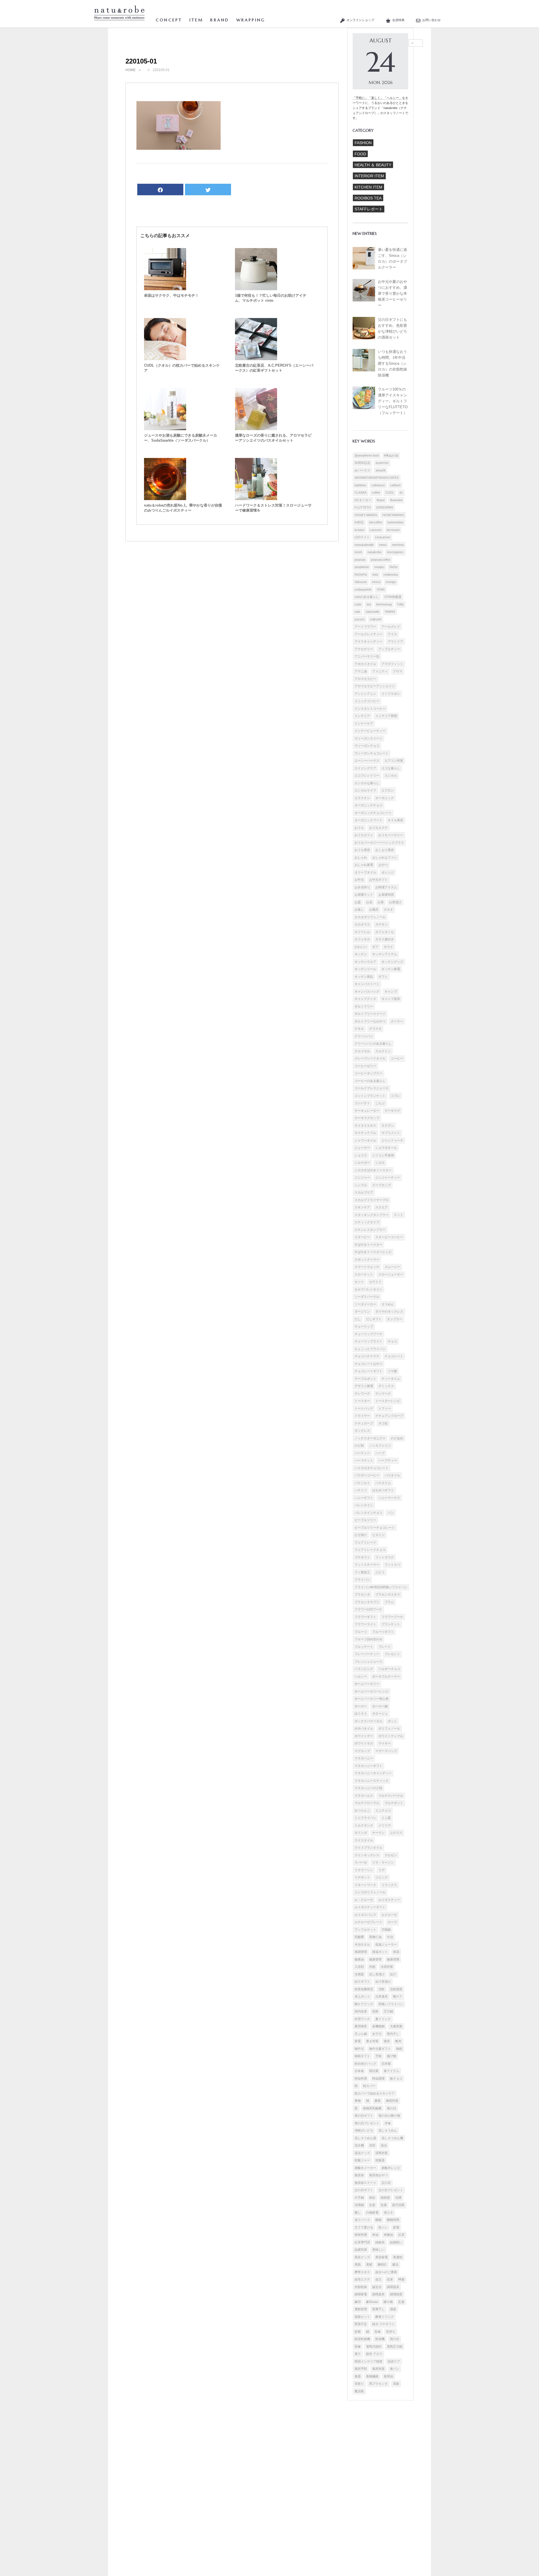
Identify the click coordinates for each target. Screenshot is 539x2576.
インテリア (362, 716)
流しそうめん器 (365, 2138)
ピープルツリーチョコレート (375, 1528)
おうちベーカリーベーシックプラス (379, 843)
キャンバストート (367, 984)
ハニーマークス (389, 1498)
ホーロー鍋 (380, 1706)
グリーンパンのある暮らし (373, 1043)
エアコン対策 (394, 761)
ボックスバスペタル (368, 1721)
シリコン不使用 (383, 1155)
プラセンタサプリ (367, 1602)
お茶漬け (395, 902)
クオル (359, 1029)
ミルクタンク (364, 1825)
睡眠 (378, 2220)
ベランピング (364, 1669)
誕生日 (377, 2287)
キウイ (388, 947)
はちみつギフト (383, 1490)
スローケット (364, 1274)
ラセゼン (391, 1855)
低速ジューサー (386, 1944)
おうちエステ (378, 828)
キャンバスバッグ (367, 991)
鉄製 (358, 2332)
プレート (385, 1647)
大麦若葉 (396, 2026)
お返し (359, 909)
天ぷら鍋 (361, 2034)
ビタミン (378, 1535)
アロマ (398, 671)
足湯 (401, 2302)
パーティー (362, 1453)
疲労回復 (398, 2205)
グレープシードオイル (370, 1058)
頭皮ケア (394, 2361)
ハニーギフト (364, 1498)
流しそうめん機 (392, 2138)
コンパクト (362, 1103)
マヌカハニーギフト (368, 1766)
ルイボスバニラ (365, 1915)
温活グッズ (362, 2153)
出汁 (393, 1974)
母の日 (391, 2108)
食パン (395, 2369)
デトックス (386, 1386)
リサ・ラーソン (383, 1862)
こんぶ (380, 1103)
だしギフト (374, 1319)
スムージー (392, 1267)
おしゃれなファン (385, 857)
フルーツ (361, 1632)
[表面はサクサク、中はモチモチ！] (165, 289)
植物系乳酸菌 (372, 2108)
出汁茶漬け (383, 1982)
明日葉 (374, 2071)
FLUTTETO (363, 507)
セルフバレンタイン (368, 1289)
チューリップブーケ (368, 1334)
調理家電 (361, 2294)
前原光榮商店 (364, 1989)
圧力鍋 (388, 2011)
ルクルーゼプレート (368, 1922)
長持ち (391, 2332)
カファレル (362, 932)
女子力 (377, 2034)
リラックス (389, 1885)
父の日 (386, 2183)
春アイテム (391, 2071)
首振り (359, 2384)
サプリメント (391, 1133)
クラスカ (375, 1029)
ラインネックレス (367, 1855)
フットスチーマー (367, 1565)
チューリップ (364, 1326)
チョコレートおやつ (368, 1364)
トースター (362, 1401)
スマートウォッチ (367, 1267)
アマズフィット (392, 664)
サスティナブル (365, 1133)
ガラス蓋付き (385, 939)
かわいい (361, 947)
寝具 (387, 2041)
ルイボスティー (389, 1900)
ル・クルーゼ (364, 1900)
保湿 (396, 1952)
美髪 (369, 2264)
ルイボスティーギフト (370, 1907)
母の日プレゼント (367, 2123)
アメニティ (380, 671)
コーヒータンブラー (368, 1073)
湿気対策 (382, 2153)
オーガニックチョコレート (373, 813)
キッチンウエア (365, 962)
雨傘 (358, 2346)
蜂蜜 (401, 2279)
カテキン (382, 924)
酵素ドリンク (385, 2317)
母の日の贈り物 (389, 2116)
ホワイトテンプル (391, 1736)
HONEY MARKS (366, 515)
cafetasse (378, 485)
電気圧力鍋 (395, 2346)
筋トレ (383, 2227)
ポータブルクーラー (386, 1676)
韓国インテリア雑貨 (368, 2361)
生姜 (372, 2205)
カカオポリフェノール (370, 917)
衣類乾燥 (361, 2287)
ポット (392, 1721)
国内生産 (361, 2011)
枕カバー (369, 2086)
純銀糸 (380, 2242)
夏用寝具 (361, 2026)
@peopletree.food (367, 455)
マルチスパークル (391, 1796)
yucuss (360, 619)
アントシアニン (365, 694)
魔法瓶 (359, 2391)
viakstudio (372, 612)
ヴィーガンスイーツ (368, 738)
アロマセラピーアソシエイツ (375, 686)
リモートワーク (365, 1885)
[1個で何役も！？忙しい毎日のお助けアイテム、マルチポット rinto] (256, 289)
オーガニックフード (368, 820)
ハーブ (380, 1453)
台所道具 (382, 1996)
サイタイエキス (365, 1125)
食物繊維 (372, 2376)
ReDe (394, 567)
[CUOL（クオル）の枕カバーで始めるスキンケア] (165, 359)
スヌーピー (362, 1237)
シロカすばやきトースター (373, 1170)
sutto (358, 604)
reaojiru (379, 567)
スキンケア (362, 1207)
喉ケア (398, 1996)
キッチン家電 (391, 969)
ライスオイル (364, 1840)
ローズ (392, 1922)
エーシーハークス (367, 761)
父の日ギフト (364, 2190)
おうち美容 (362, 850)
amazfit (381, 470)
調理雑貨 (396, 2294)
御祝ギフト (362, 2056)
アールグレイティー (368, 634)
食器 (358, 2376)
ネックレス (362, 1431)
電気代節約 (374, 2346)
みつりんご (362, 1810)
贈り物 (388, 2302)
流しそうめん (388, 2130)
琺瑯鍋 (359, 2205)
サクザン (388, 1125)
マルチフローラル (367, 1803)
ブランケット (391, 1624)
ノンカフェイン (380, 1445)
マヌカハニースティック (372, 1781)
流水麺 (359, 2145)
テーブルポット (365, 1379)
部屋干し (378, 2309)
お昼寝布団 (386, 895)
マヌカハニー (364, 1758)
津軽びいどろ (364, 2130)
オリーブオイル (365, 872)
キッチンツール (365, 969)
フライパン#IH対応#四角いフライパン (381, 1587)
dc (401, 492)
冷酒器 (359, 1974)
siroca (376, 582)
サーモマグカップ (367, 1118)
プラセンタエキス (388, 1594)
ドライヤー (362, 1416)
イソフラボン (391, 694)
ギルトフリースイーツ (370, 1014)
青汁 (358, 2354)
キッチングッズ (392, 962)
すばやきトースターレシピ (373, 1252)
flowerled (396, 500)
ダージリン (362, 1311)
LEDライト (362, 537)
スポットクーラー (367, 1259)
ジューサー (362, 1148)
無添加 (359, 2175)
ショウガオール (386, 1148)
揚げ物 (391, 2056)
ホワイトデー (364, 1736)
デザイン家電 (364, 1386)
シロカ (380, 1163)
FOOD (360, 154)
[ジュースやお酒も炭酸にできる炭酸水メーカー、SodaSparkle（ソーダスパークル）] (165, 429)
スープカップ (382, 1185)
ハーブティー (388, 1460)
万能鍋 (386, 1930)
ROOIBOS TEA (368, 198)
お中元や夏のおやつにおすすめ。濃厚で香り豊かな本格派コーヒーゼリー (392, 294)
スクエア (382, 1207)
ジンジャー (362, 1177)
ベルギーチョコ (389, 1669)
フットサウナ (385, 1557)
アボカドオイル (365, 664)
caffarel (395, 485)
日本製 (386, 2064)
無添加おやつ (378, 2175)
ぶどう (380, 1572)
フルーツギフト (383, 1632)
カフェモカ (362, 939)
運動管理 (361, 2309)
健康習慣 (393, 1959)
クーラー (397, 1021)
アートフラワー (365, 627)
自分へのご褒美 (386, 2272)
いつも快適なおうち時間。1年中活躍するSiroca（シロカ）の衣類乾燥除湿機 (392, 364)
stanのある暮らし (367, 597)
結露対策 (361, 2250)
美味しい (378, 2250)
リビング (382, 1877)
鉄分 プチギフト (383, 2324)
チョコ (392, 1341)
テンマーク (383, 1393)
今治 (390, 1937)
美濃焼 (398, 2257)
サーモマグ (392, 1111)
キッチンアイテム (385, 954)
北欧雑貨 (396, 1989)
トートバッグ (364, 1408)
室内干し (393, 2034)
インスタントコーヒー (370, 709)
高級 (396, 2384)
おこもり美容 (385, 850)
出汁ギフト (362, 1982)
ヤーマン (378, 1833)
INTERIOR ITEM (369, 176)
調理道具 (378, 2294)
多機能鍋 (378, 2026)
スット (398, 1215)
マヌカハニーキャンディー (373, 1773)
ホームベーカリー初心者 (372, 1699)
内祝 (372, 1967)
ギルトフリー (364, 1006)
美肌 (358, 2264)
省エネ (388, 2212)
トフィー (385, 1408)
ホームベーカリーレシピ (372, 1691)
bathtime (360, 485)
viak (357, 612)
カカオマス (362, 924)
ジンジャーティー (388, 1177)
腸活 (395, 2264)
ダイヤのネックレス (389, 1311)
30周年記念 (362, 463)
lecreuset (393, 530)
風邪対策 (378, 2369)
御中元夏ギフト (380, 2049)
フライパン (362, 1579)
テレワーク (362, 1393)
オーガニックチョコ (368, 805)
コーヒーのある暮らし (370, 1081)
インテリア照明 (386, 716)
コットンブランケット (370, 1096)
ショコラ (361, 1155)
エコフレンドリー (367, 775)
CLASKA (360, 492)
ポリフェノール (389, 1728)
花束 (390, 2279)
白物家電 (372, 2212)
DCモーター (363, 500)
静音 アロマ (374, 2354)
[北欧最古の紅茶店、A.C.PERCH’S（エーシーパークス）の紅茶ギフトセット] (256, 359)
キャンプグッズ (365, 999)
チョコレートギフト (368, 1371)
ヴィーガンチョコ (367, 746)
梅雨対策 (392, 2101)
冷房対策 (387, 1967)
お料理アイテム (386, 887)
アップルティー (389, 649)
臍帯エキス (362, 2272)
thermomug (384, 604)
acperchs (382, 463)
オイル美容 (395, 820)
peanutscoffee (381, 560)
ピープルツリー (365, 1520)
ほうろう (361, 1713)
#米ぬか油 (391, 455)
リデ (382, 1870)
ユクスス (396, 1833)
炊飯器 (380, 2160)
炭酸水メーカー (365, 2168)
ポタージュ (380, 1713)
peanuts (360, 560)
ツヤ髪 (392, 1371)
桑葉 (378, 2101)
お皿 (358, 902)
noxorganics (395, 552)
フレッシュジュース (368, 1662)
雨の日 (395, 2339)
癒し (358, 2212)
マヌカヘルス (364, 1796)
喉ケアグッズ (364, 2004)
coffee (376, 492)
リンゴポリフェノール (370, 1892)
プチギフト (362, 1557)
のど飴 (359, 1445)
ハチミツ (361, 1490)
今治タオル (362, 1944)
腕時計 (382, 2264)
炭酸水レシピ (391, 2168)
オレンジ (388, 872)
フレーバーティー (367, 1654)
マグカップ (362, 1751)
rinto (375, 575)
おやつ (383, 865)
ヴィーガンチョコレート (372, 753)
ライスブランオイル (368, 1848)
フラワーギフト (365, 1617)
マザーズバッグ (386, 1751)
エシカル (391, 775)
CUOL (390, 492)
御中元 (359, 2049)
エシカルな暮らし (367, 783)
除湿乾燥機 (362, 2339)
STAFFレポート (369, 209)
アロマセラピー (365, 679)
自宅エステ (362, 2279)
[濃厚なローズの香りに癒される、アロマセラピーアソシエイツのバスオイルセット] (256, 429)
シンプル (361, 1185)
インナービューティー (370, 731)
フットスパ (392, 1565)
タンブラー (395, 1319)
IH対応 (359, 522)
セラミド (375, 1282)
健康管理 (375, 1959)
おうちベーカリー (391, 835)
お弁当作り (362, 887)
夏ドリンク (383, 2019)
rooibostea (391, 575)
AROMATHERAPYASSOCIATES (377, 478)
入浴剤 (359, 1967)
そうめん (388, 1304)
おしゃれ (361, 857)
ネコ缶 (383, 1423)
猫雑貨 (385, 2198)
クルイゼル (362, 1051)
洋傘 (388, 2123)
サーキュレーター (367, 1111)
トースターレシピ (388, 1401)
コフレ (395, 1096)
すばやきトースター (368, 1245)
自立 (378, 2279)
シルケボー (362, 1163)
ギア (375, 947)
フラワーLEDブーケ (368, 1609)
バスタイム (383, 1483)
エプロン (388, 790)
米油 (375, 2235)
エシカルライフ (365, 790)
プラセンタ (362, 1594)
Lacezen (376, 530)
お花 (369, 902)
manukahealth (364, 545)
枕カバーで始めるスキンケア (375, 2093)
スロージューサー (391, 1274)
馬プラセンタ (378, 2384)
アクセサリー (364, 649)
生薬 (384, 2205)
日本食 (359, 2071)
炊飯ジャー (362, 2160)
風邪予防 (361, 2369)
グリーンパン (364, 1036)
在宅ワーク (362, 2019)
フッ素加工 (362, 1572)
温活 (384, 2145)
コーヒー (397, 1058)
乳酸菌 (359, 1937)
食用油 (388, 2376)
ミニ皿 (386, 1818)
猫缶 (372, 2198)
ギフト (383, 977)
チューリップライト (368, 1341)
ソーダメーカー (365, 1304)
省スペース (362, 2220)
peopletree (362, 567)
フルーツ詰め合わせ (368, 1639)
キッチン (361, 954)
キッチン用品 (364, 977)
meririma (398, 545)
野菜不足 (361, 2324)
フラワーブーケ (392, 1617)
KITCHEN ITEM (368, 187)
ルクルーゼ (389, 1915)
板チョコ (396, 2078)
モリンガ (361, 1833)
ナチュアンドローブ (389, 1416)
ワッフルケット (365, 1930)
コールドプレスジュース (372, 1088)
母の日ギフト (364, 2116)
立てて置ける (364, 2227)
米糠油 (388, 2235)
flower (381, 500)
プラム (389, 1602)
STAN (381, 589)
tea (369, 604)
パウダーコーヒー (367, 1475)
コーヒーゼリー (365, 1066)
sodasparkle (363, 589)
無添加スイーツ (365, 2183)
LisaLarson (383, 537)
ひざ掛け (361, 1535)
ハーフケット (364, 1460)
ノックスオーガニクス (370, 1438)
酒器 (393, 2309)
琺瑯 (398, 2198)
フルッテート (364, 1647)
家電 (358, 2041)
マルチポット (394, 1803)
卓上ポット (362, 1996)
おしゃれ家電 (364, 865)
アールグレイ (391, 627)
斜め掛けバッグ (365, 2064)
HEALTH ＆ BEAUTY (373, 165)
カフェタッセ (385, 932)
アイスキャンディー (368, 641)
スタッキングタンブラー (372, 1215)
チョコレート (394, 1356)
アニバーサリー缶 (367, 656)
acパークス (362, 470)
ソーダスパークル (367, 1297)
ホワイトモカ (364, 1743)
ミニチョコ (383, 1810)
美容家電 (382, 2257)
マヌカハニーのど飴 (368, 1788)
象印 (358, 2302)
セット (359, 1282)
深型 (372, 2145)
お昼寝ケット (364, 895)
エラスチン (362, 798)
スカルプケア (364, 1192)
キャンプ (391, 991)
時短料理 (361, 2078)
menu (383, 545)
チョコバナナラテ (367, 1356)
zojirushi (376, 619)
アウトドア (395, 641)
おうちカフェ (364, 835)
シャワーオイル (365, 1140)
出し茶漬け (377, 1974)
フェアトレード (365, 1542)
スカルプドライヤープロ (372, 1200)
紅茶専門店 (362, 2242)
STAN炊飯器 (393, 597)
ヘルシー (361, 1676)
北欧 (382, 1989)
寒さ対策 (372, 2041)
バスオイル (392, 1475)
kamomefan (395, 522)
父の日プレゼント (391, 2190)
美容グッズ (362, 2257)
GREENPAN (385, 507)
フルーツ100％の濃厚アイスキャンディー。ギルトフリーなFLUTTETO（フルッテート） (393, 401)
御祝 (399, 2049)
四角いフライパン (391, 2004)
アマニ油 (361, 671)
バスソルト (362, 1483)
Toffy (400, 604)
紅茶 (401, 2235)
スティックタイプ (367, 1222)
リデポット (362, 1877)
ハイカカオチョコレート (372, 1468)
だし (358, 1319)
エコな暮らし (391, 768)
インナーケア (364, 723)
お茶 (381, 902)
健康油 (359, 1959)
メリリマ (385, 1825)
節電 (396, 2227)
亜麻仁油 (375, 1937)
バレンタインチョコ (368, 1513)
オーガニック (385, 798)
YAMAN (390, 612)
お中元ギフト (378, 880)
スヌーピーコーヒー (389, 1237)
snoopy (391, 582)
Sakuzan (361, 582)
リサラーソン (364, 1870)
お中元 (359, 880)
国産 (375, 2011)
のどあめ (397, 1438)
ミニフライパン (365, 1818)
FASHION (363, 143)
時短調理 (378, 2078)
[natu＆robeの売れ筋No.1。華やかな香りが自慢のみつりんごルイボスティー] (165, 499)
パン (391, 1513)
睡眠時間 (393, 2220)
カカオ (388, 909)
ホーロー (361, 1706)
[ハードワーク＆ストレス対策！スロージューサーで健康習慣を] (256, 499)
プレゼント (392, 1654)
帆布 (398, 2041)
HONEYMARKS (393, 515)
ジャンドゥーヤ (392, 1140)
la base (359, 530)
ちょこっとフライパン (370, 1349)
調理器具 (393, 2287)
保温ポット (380, 1952)
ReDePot (361, 575)
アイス (392, 634)
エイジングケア (365, 768)
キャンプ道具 (391, 999)
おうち (359, 828)
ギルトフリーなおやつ (370, 1021)
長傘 (378, 2332)
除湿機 (380, 2339)
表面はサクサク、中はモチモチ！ (171, 295)
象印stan (372, 2302)
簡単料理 (361, 2235)
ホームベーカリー (367, 1684)
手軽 (378, 2056)
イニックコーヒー (367, 701)
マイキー (385, 1743)
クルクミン (383, 1051)
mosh (358, 552)
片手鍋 (359, 2198)
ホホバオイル (364, 1728)
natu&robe (374, 552)
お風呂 (374, 909)
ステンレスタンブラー (370, 1230)
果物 (358, 2101)
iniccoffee (376, 522)
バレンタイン (364, 1505)
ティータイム (391, 1379)
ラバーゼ (361, 1862)
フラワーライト (365, 1624)
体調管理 (361, 1952)
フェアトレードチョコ (370, 1550)
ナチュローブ (364, 1423)
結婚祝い (396, 2242)
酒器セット (362, 2317)
